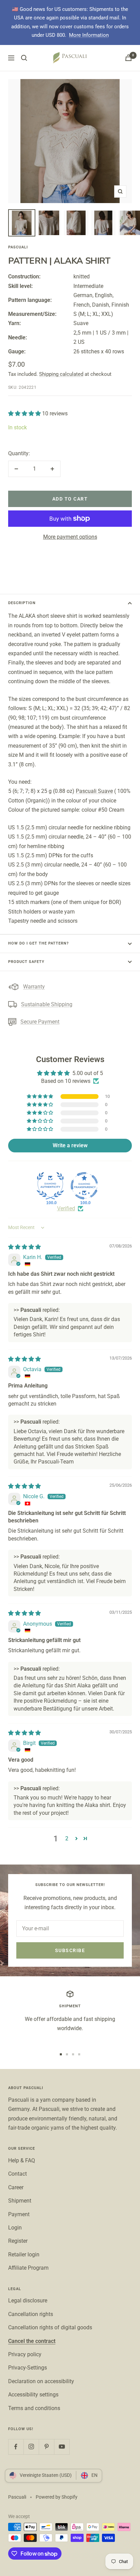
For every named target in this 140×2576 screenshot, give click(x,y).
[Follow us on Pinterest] (46, 2447)
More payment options (70, 537)
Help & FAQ (22, 2160)
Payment (19, 2214)
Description (22, 603)
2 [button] (67, 1838)
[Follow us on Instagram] (31, 2447)
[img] (24, 1247)
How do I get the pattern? (38, 943)
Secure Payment (40, 1022)
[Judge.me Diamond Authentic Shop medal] (50, 1186)
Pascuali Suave (94, 791)
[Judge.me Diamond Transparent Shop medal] (84, 1186)
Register (18, 2241)
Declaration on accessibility (41, 2381)
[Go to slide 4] (79, 2054)
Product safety (26, 962)
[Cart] (128, 58)
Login (15, 2228)
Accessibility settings (33, 2395)
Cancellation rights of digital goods (50, 2327)
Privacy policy (25, 2354)
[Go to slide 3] (73, 2054)
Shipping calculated (61, 374)
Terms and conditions (34, 2408)
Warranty (34, 987)
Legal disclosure (28, 2301)
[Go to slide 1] (61, 2054)
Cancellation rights (31, 2314)
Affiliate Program (28, 2268)
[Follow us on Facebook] (16, 2447)
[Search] (24, 58)
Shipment (20, 2201)
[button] (25, 413)
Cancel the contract (32, 2341)
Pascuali (18, 247)
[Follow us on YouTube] (62, 2447)
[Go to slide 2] (67, 2054)
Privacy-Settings (28, 2368)
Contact (17, 2174)
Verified (66, 1208)
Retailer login (24, 2255)
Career (16, 2187)
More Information (89, 35)
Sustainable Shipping (47, 1004)
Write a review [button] (70, 1145)
